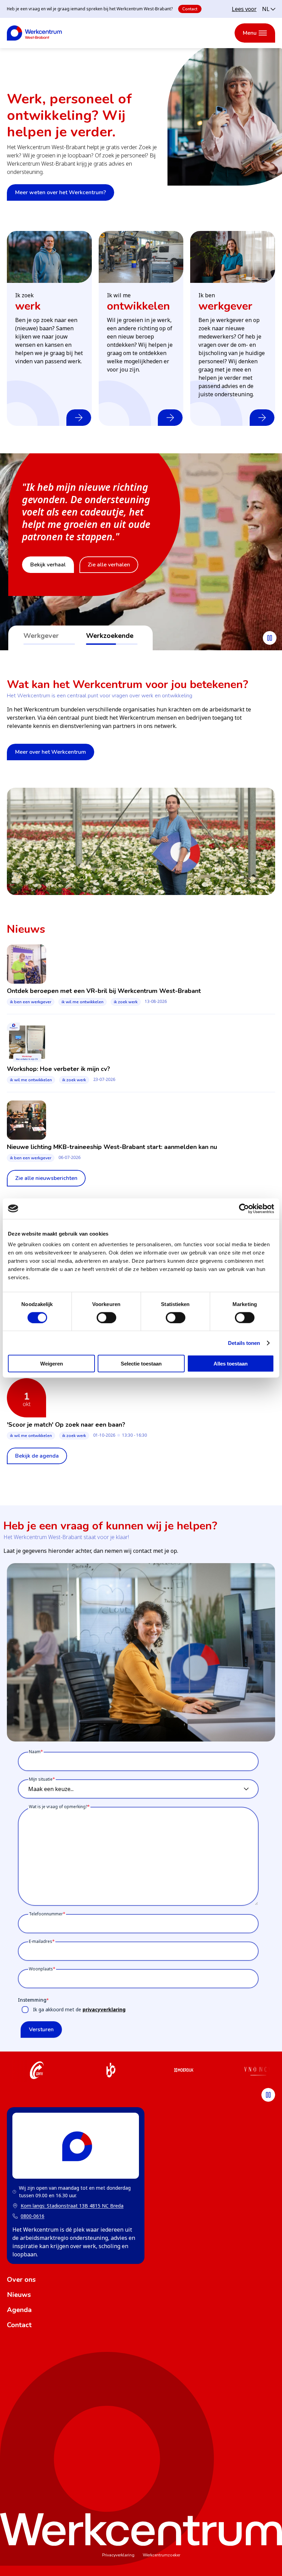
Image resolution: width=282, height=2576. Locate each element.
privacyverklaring (104, 2009)
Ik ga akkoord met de (79, 2009)
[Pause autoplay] (270, 638)
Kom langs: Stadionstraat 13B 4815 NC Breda (68, 2206)
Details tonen (244, 1343)
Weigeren (52, 1364)
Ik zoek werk (126, 1002)
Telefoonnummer (46, 1914)
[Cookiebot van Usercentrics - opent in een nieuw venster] (244, 1208)
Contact (190, 9)
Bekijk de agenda (37, 1456)
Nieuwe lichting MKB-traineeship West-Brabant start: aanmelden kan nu (112, 1147)
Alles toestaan (231, 1364)
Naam (35, 1752)
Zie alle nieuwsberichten (46, 1178)
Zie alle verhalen (109, 565)
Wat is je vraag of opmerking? (58, 1807)
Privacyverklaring (118, 2555)
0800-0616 (32, 2216)
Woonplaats (41, 1969)
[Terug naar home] (34, 33)
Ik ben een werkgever (31, 1002)
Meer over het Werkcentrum (51, 752)
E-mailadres (41, 1941)
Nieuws (19, 2295)
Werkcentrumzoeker (161, 2555)
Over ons (21, 2280)
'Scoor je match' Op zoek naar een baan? (66, 1425)
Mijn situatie (41, 1779)
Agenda (19, 2310)
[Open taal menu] (269, 9)
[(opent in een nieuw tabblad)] (37, 2071)
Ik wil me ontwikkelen (83, 1002)
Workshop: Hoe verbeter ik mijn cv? (58, 1069)
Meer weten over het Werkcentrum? (61, 192)
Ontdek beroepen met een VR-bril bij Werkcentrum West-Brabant (104, 991)
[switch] (106, 1317)
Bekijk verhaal (48, 565)
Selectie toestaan (141, 1364)
